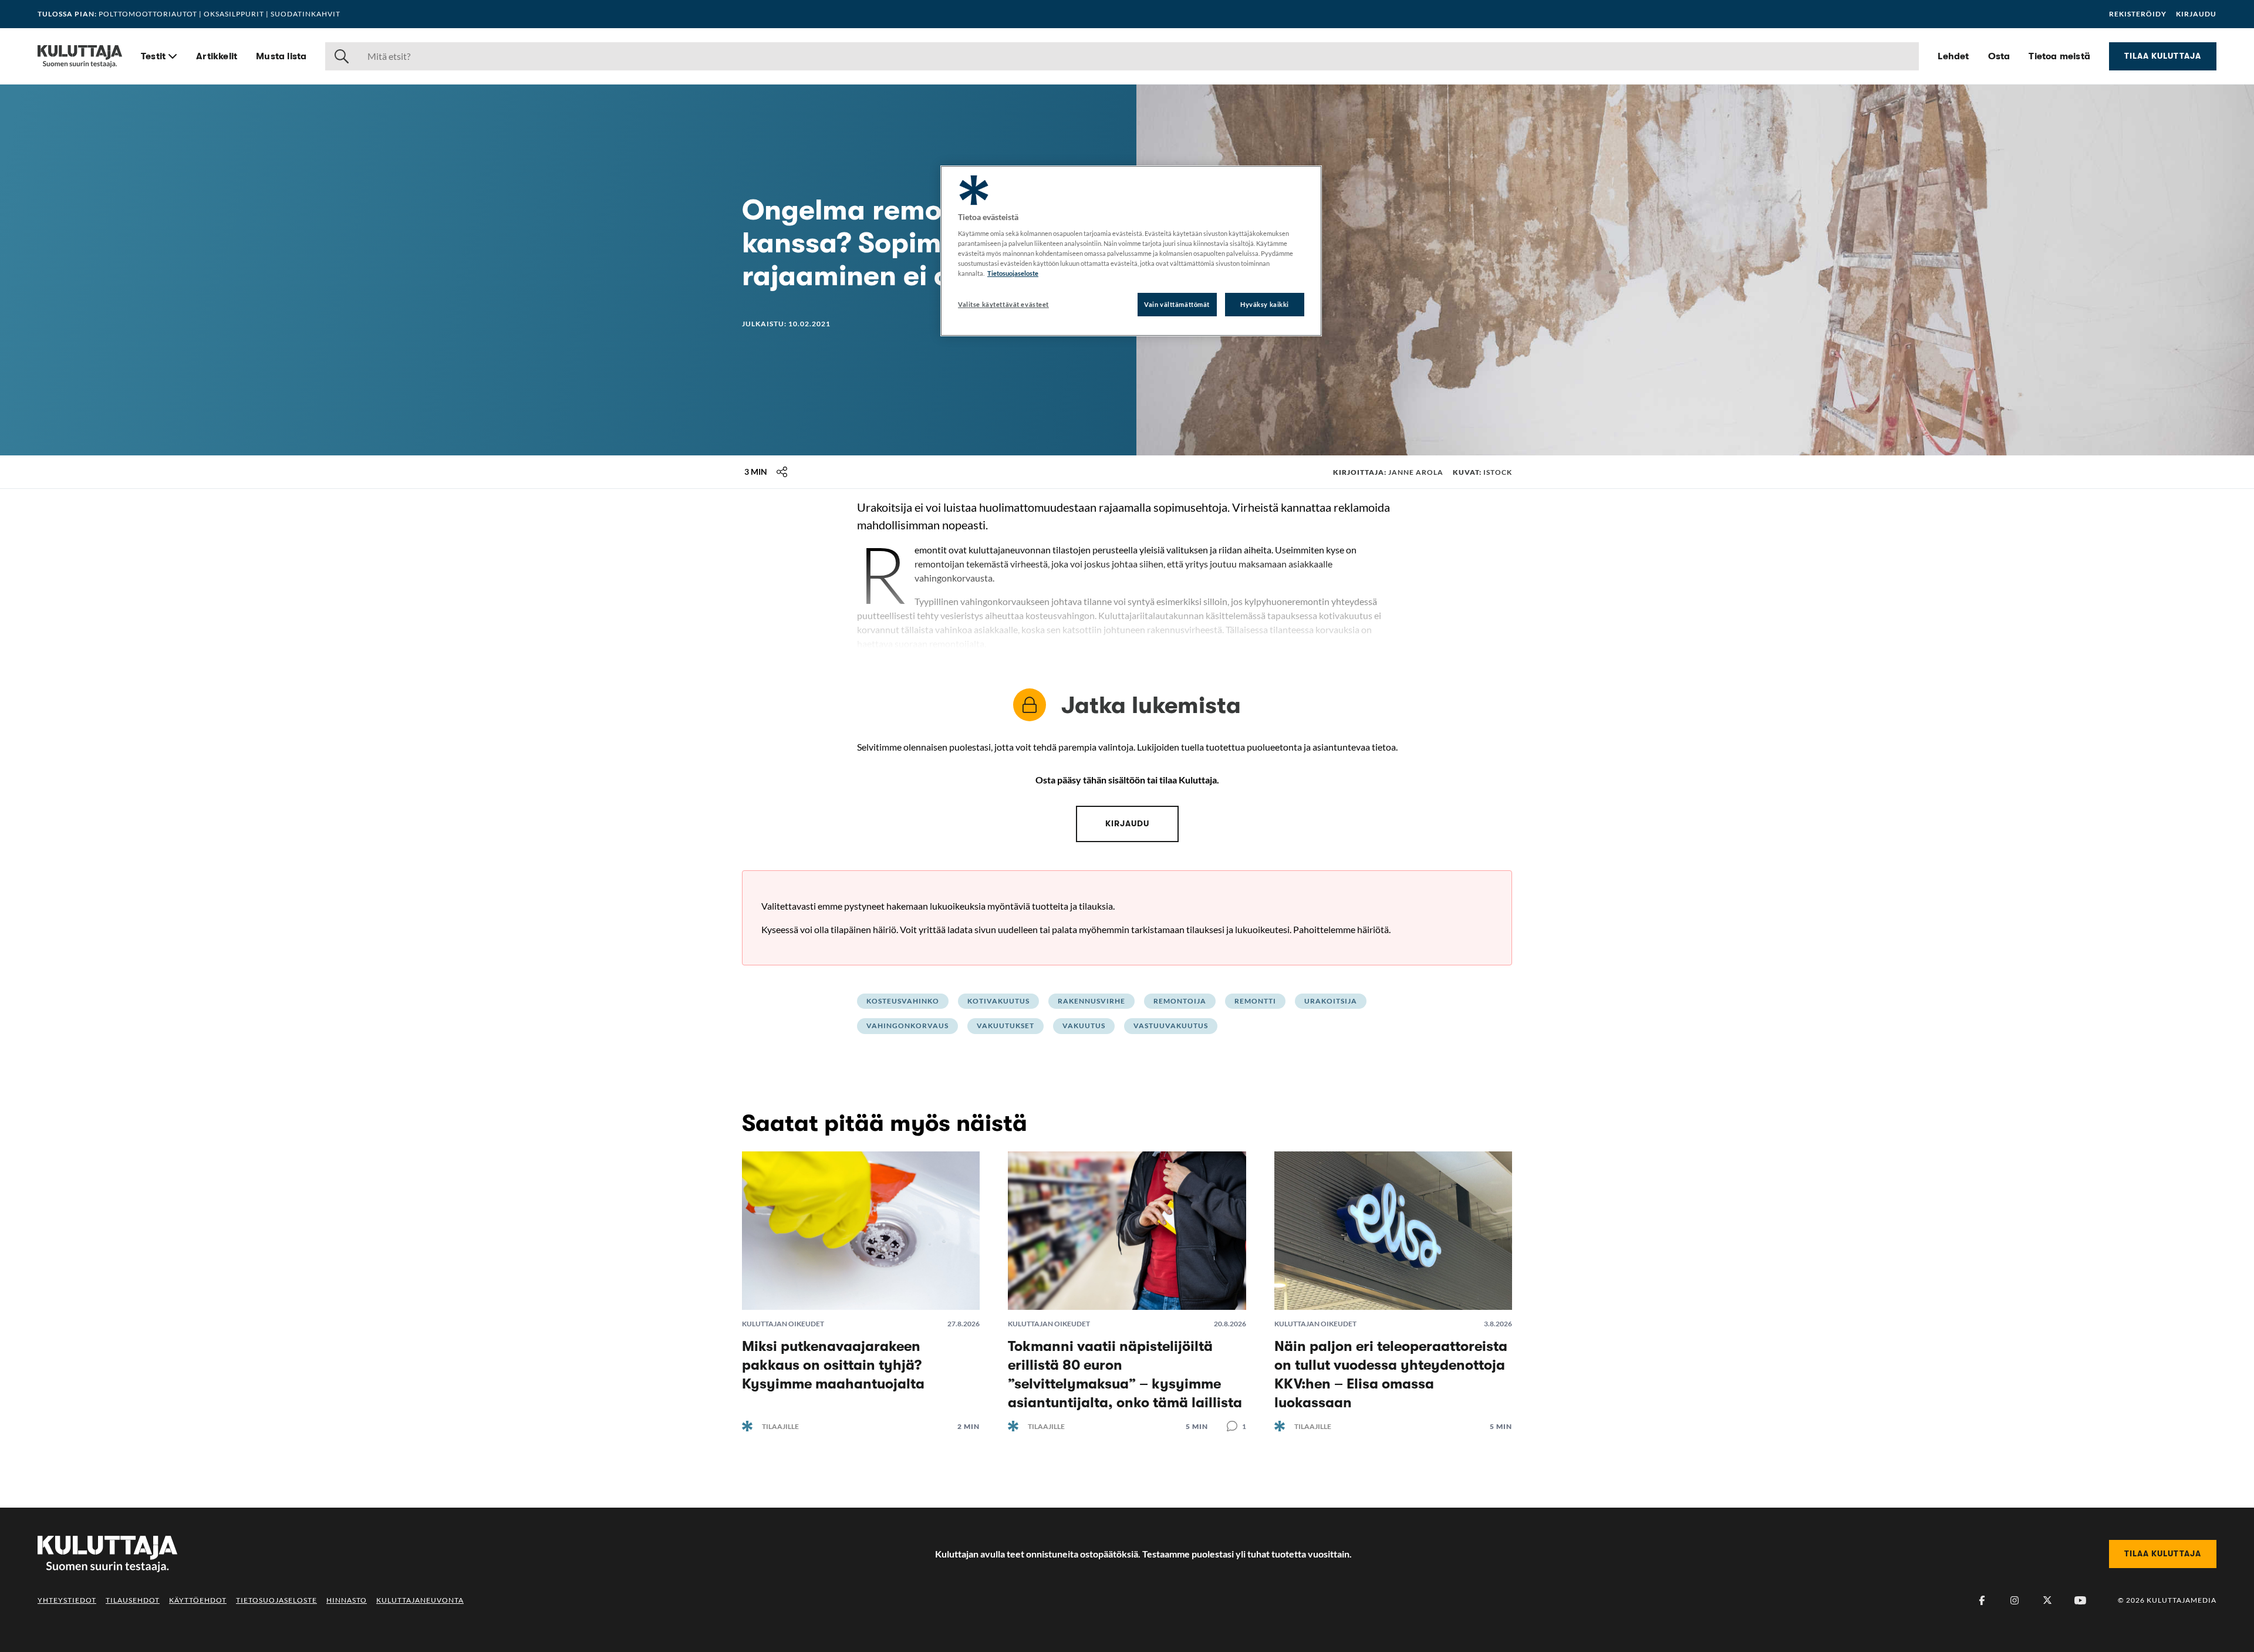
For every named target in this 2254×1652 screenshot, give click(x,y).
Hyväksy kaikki (1265, 304)
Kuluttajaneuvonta (420, 1600)
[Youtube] (2080, 1600)
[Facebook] (1982, 1600)
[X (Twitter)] (2047, 1600)
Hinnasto (347, 1600)
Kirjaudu (2196, 14)
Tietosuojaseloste (276, 1600)
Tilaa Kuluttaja (2163, 56)
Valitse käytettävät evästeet (1003, 304)
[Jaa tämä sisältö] (782, 472)
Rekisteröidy (2138, 14)
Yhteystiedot (67, 1600)
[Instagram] (2015, 1600)
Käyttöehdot (198, 1600)
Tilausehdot (133, 1600)
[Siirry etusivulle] (80, 56)
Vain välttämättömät (1177, 304)
